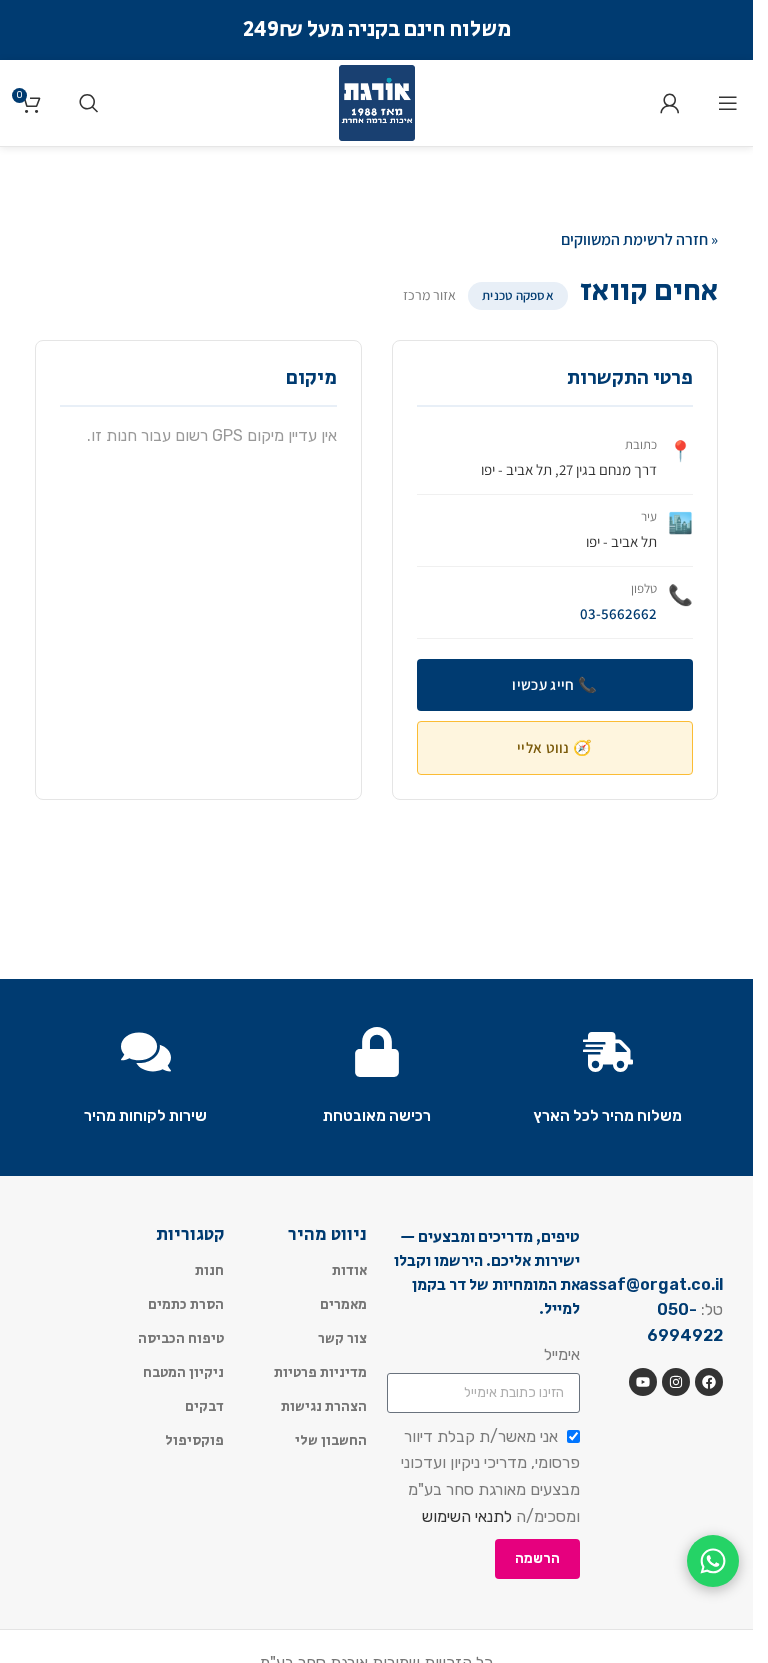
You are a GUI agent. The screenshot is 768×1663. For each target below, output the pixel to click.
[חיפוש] (89, 103)
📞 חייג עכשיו (554, 684)
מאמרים (343, 1305)
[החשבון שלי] (670, 103)
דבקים (204, 1407)
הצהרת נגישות (324, 1407)
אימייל (562, 1354)
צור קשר (342, 1339)
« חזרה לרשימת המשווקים (639, 239)
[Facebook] (709, 1382)
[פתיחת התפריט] (728, 103)
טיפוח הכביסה (181, 1339)
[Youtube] (643, 1382)
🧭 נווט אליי (554, 747)
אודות (349, 1271)
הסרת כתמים (186, 1305)
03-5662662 (618, 613)
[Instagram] (676, 1382)
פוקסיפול (194, 1441)
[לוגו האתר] (377, 101)
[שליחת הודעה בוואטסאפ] (713, 1561)
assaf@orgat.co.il (651, 1284)
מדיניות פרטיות (320, 1373)
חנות (209, 1271)
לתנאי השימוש (467, 1516)
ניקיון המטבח (183, 1373)
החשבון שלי (331, 1441)
